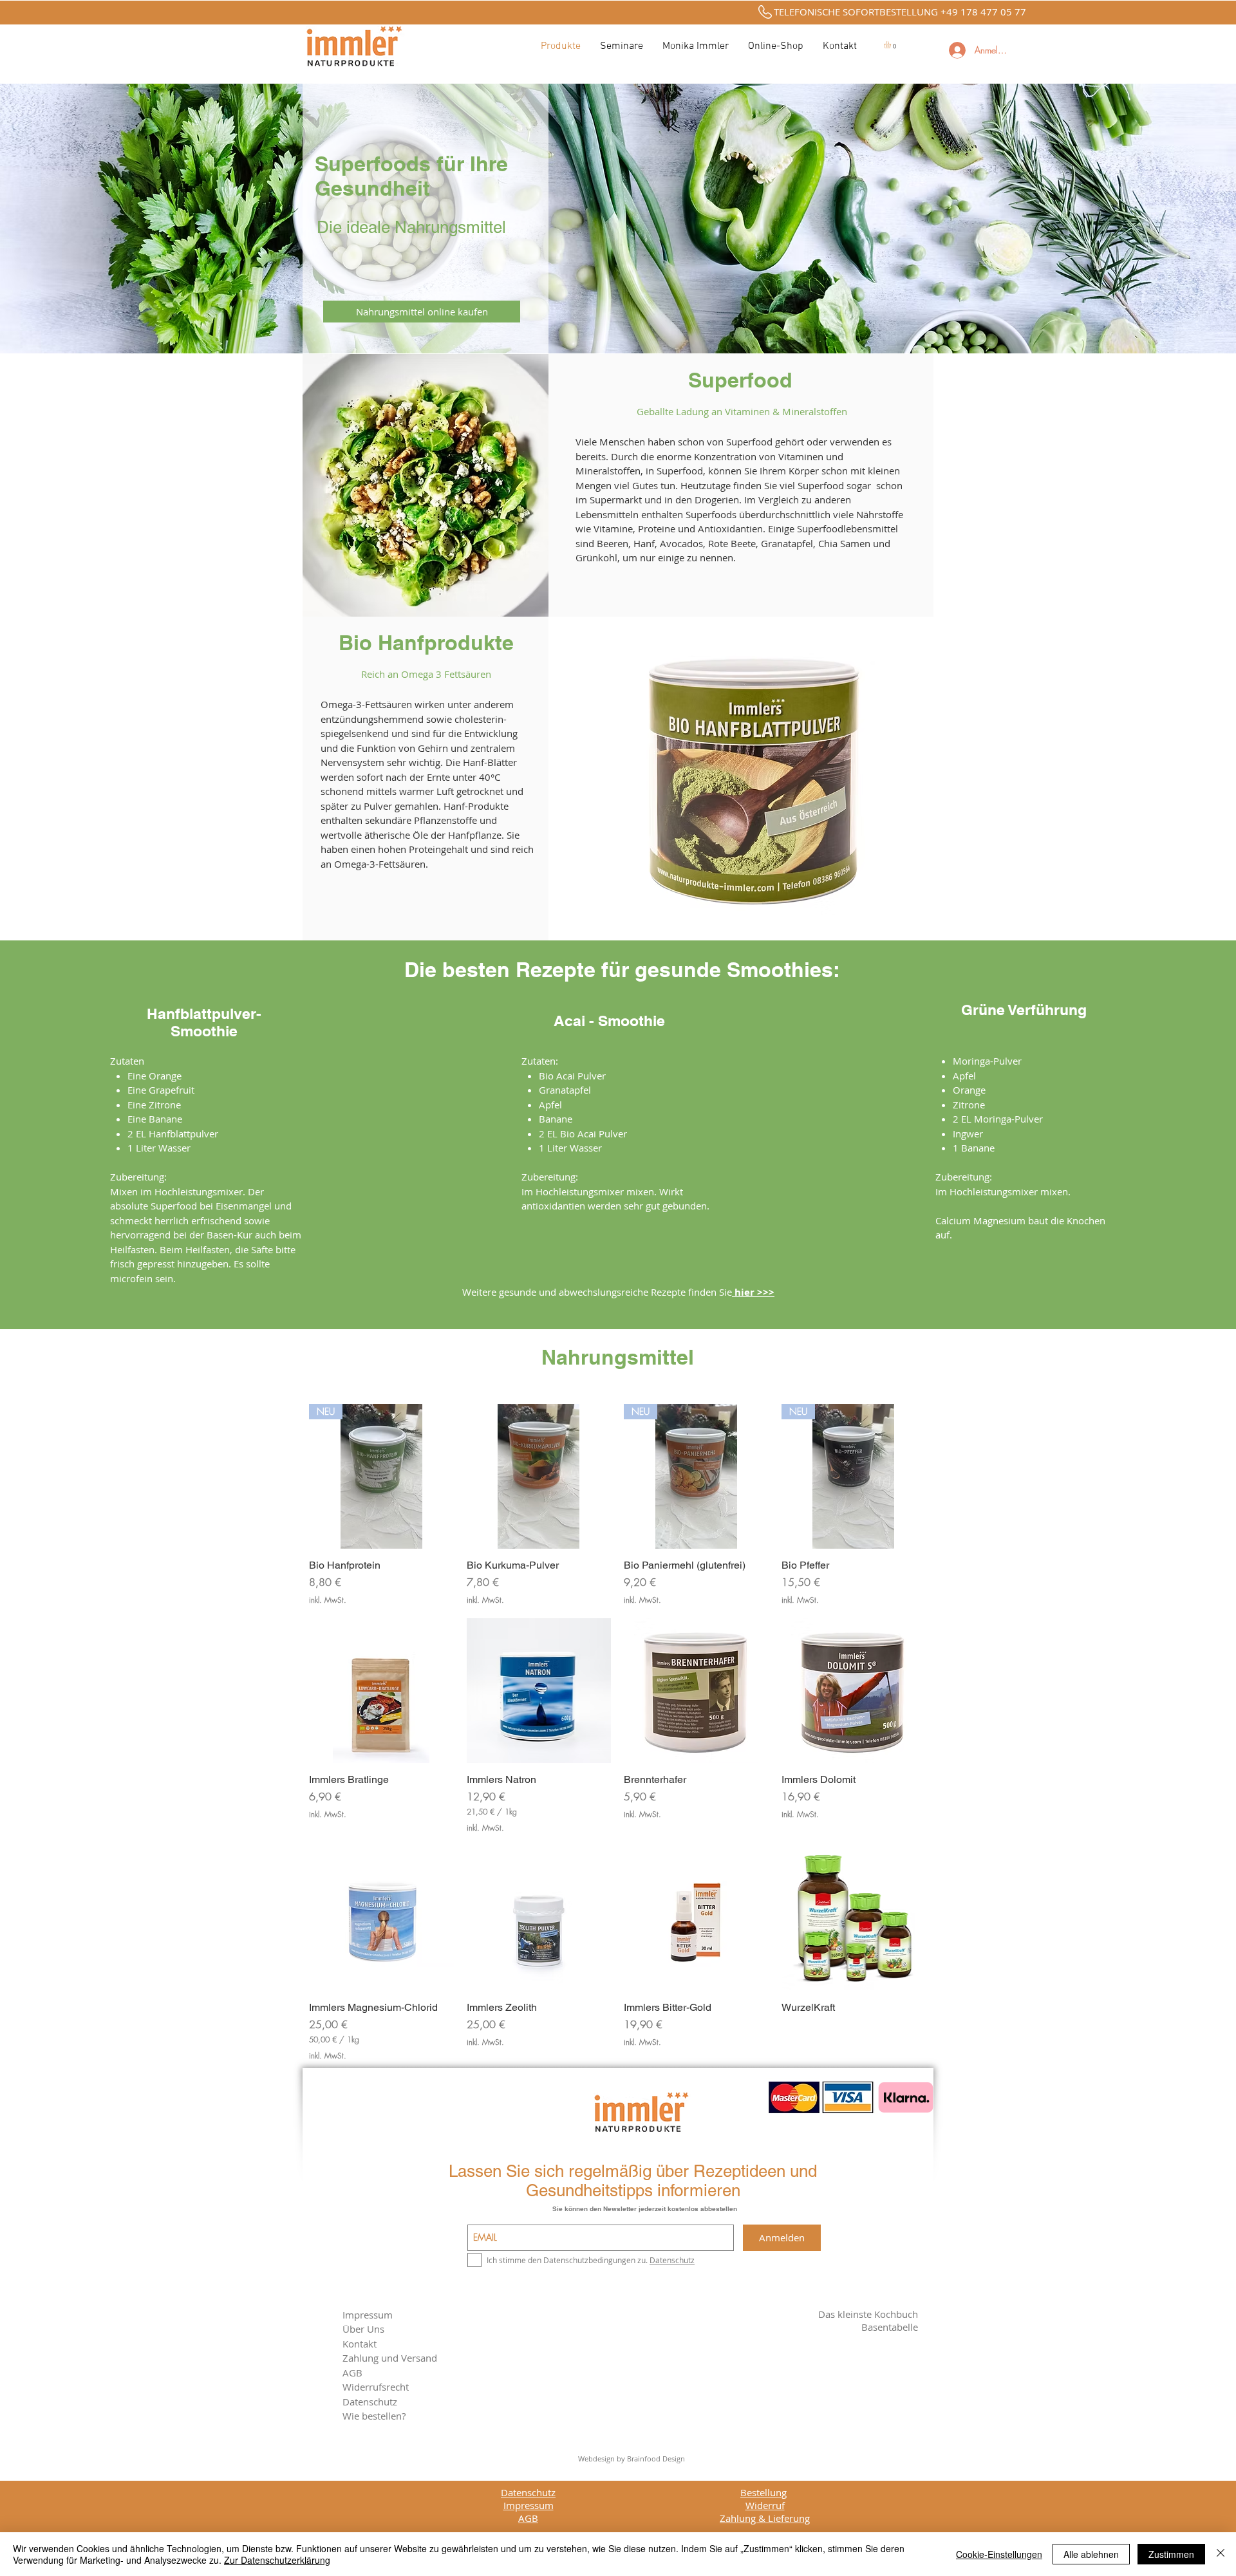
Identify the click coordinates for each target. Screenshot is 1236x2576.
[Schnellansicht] (539, 1476)
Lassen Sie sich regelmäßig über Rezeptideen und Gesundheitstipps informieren (633, 2181)
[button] (892, 45)
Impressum (368, 2315)
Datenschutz (528, 2492)
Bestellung (763, 2492)
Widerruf (765, 2505)
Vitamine (613, 528)
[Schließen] (1221, 2554)
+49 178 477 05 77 (983, 12)
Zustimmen (1171, 2554)
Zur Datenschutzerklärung (277, 2560)
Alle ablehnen (1091, 2554)
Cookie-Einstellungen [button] (999, 2554)
